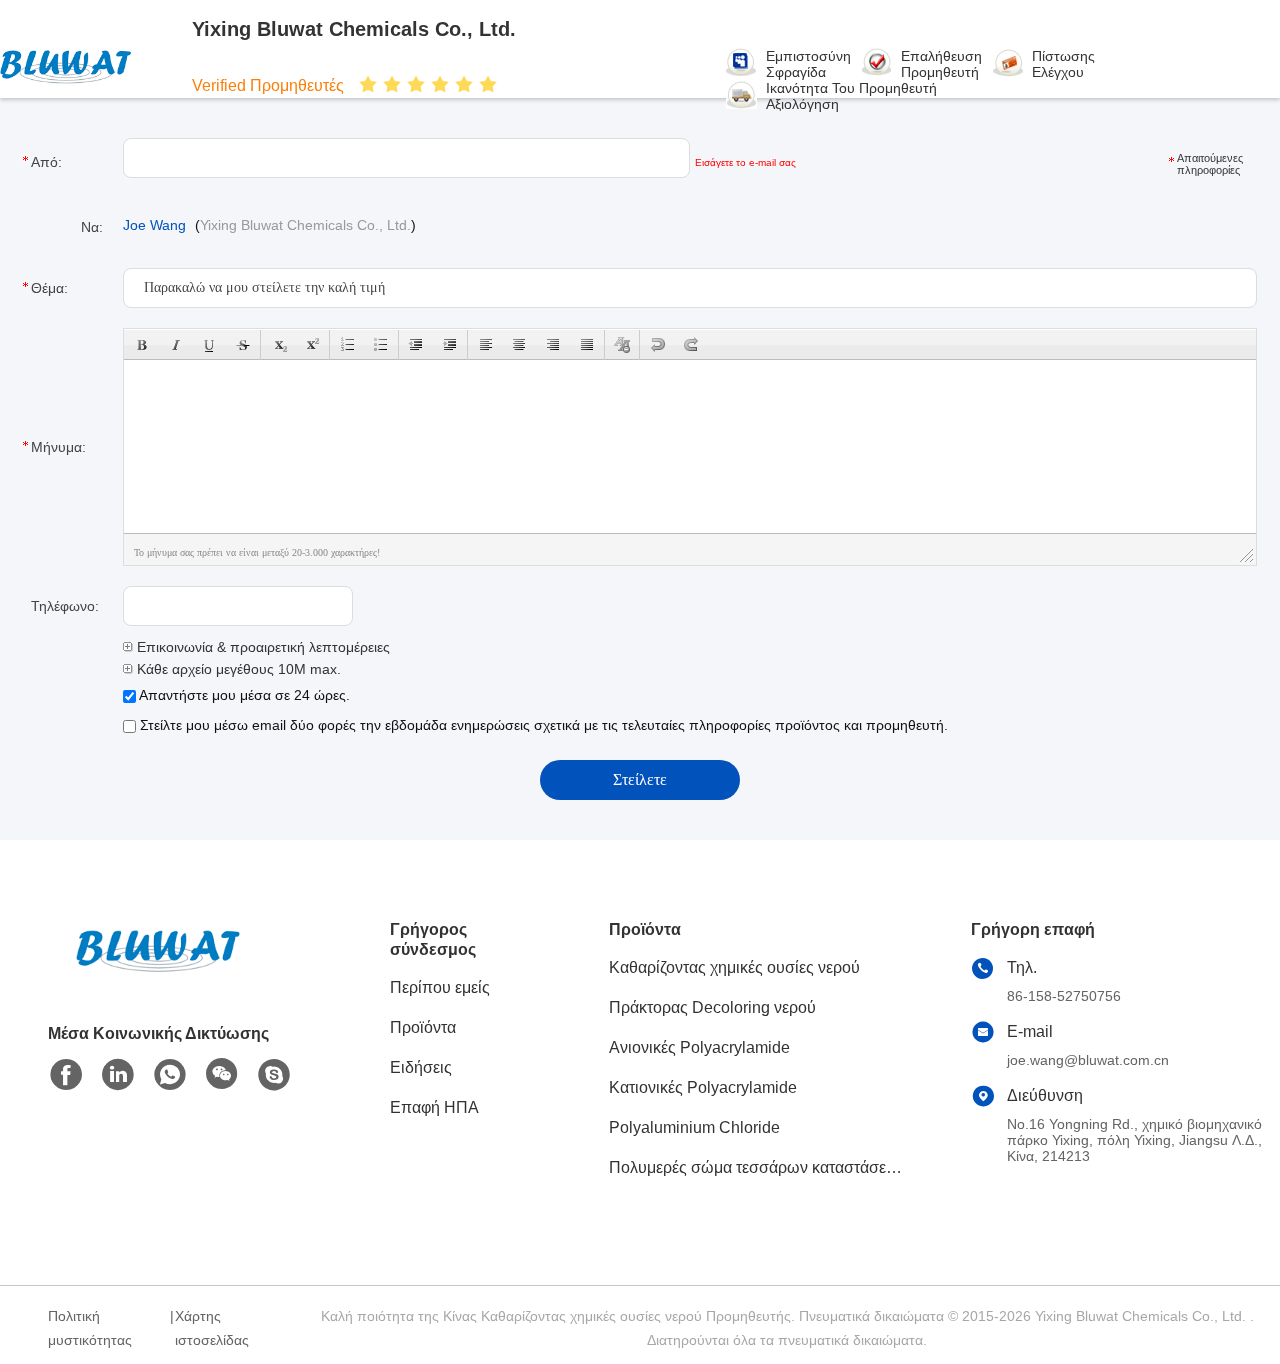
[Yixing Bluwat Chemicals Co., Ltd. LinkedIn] (118, 1075)
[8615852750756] (170, 1075)
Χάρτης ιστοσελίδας (212, 1328)
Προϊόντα (423, 1027)
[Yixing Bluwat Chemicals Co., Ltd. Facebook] (66, 1075)
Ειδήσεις (421, 1067)
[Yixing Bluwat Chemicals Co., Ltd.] (88, 65)
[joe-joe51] (274, 1075)
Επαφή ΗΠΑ (434, 1107)
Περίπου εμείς (440, 987)
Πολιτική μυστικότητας (90, 1328)
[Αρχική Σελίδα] (158, 974)
